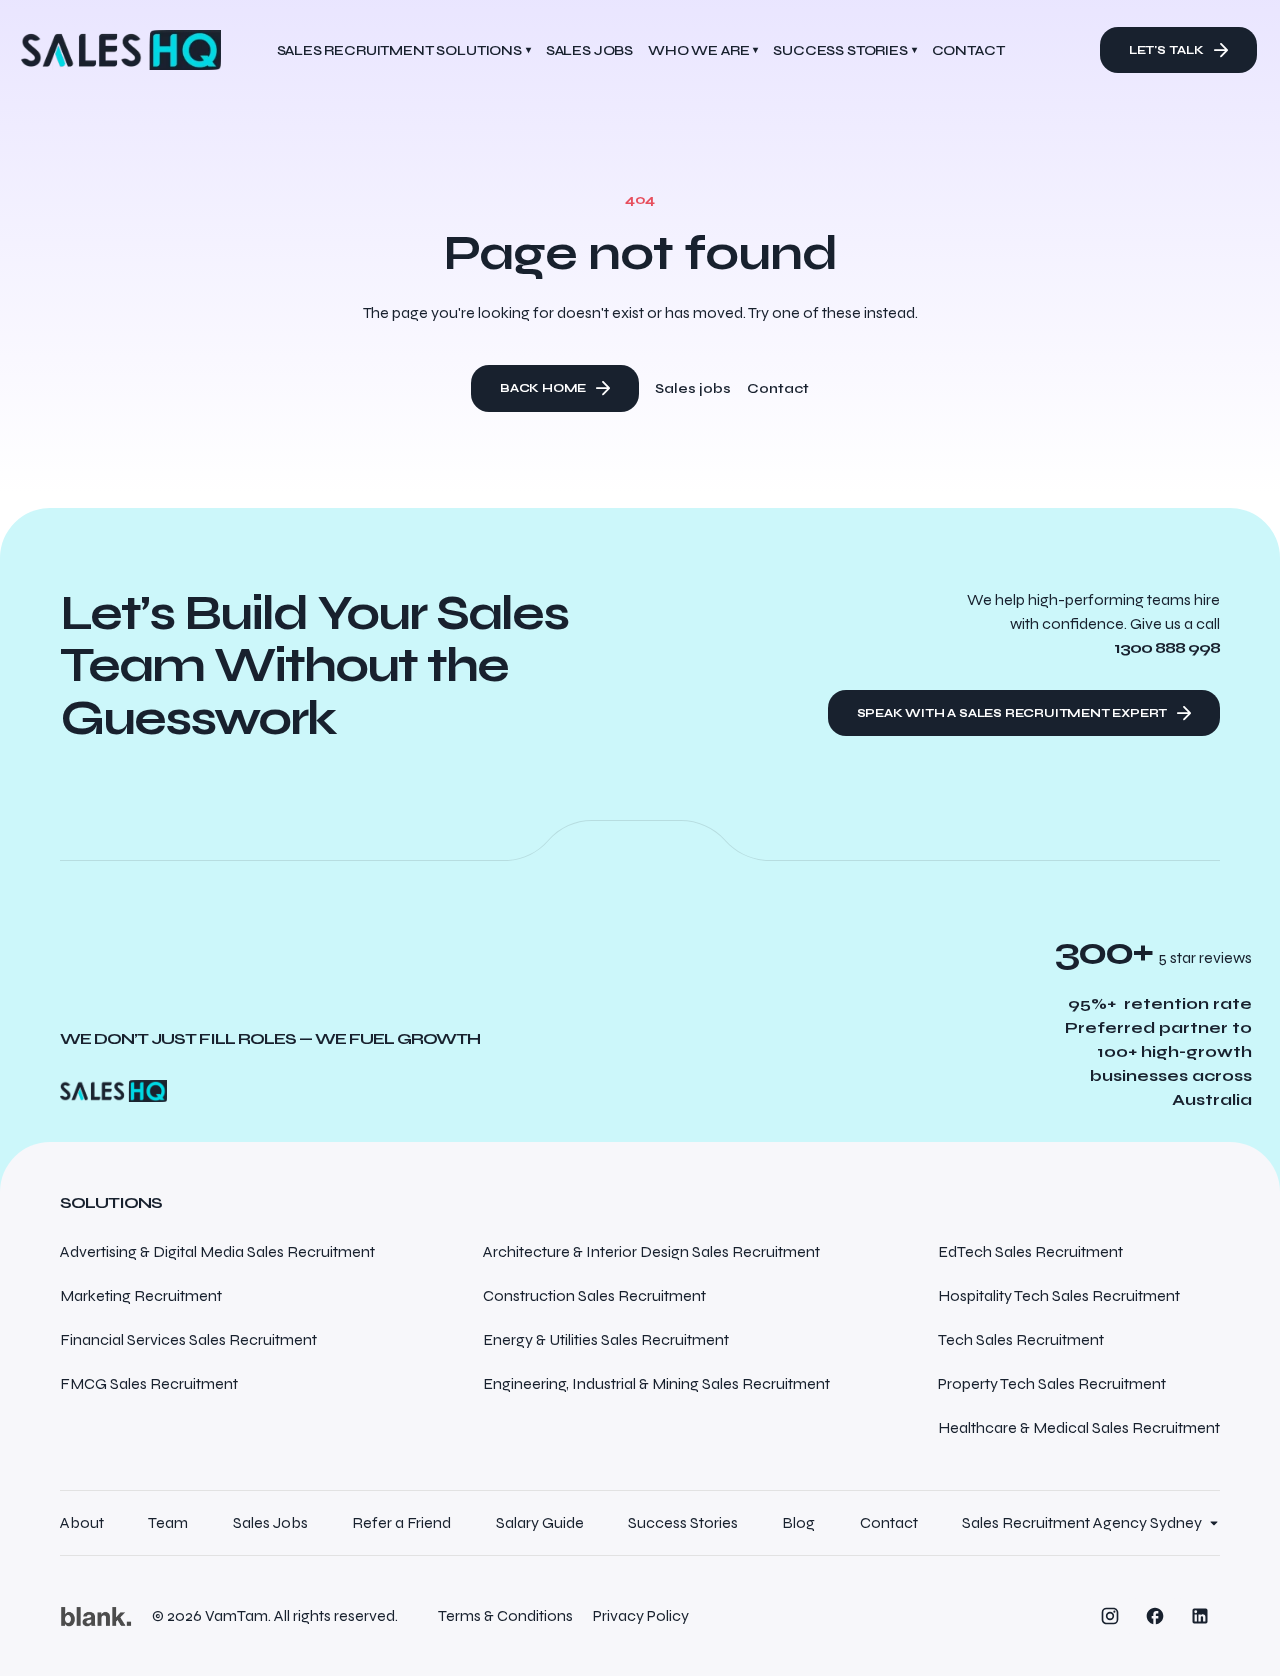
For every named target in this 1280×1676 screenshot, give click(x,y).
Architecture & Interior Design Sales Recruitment (651, 1251)
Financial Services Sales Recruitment (188, 1339)
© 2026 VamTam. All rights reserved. (275, 1615)
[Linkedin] (1200, 1616)
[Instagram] (1110, 1616)
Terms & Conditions (505, 1615)
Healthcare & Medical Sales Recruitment (1079, 1427)
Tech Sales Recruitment (1021, 1339)
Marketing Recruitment (141, 1295)
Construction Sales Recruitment (594, 1295)
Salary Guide (540, 1522)
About (82, 1522)
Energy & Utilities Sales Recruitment (606, 1339)
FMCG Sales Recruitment (149, 1383)
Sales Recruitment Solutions (404, 50)
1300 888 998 (1167, 647)
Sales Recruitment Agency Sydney (1082, 1522)
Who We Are (703, 50)
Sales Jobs (270, 1522)
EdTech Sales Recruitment (1030, 1251)
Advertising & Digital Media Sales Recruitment (217, 1251)
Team (168, 1522)
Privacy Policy (641, 1615)
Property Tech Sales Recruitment (1052, 1383)
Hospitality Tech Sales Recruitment (1059, 1295)
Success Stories (844, 50)
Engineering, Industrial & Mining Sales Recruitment (656, 1383)
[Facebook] (1155, 1616)
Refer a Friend (401, 1522)
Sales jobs (693, 388)
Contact (778, 388)
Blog (798, 1522)
